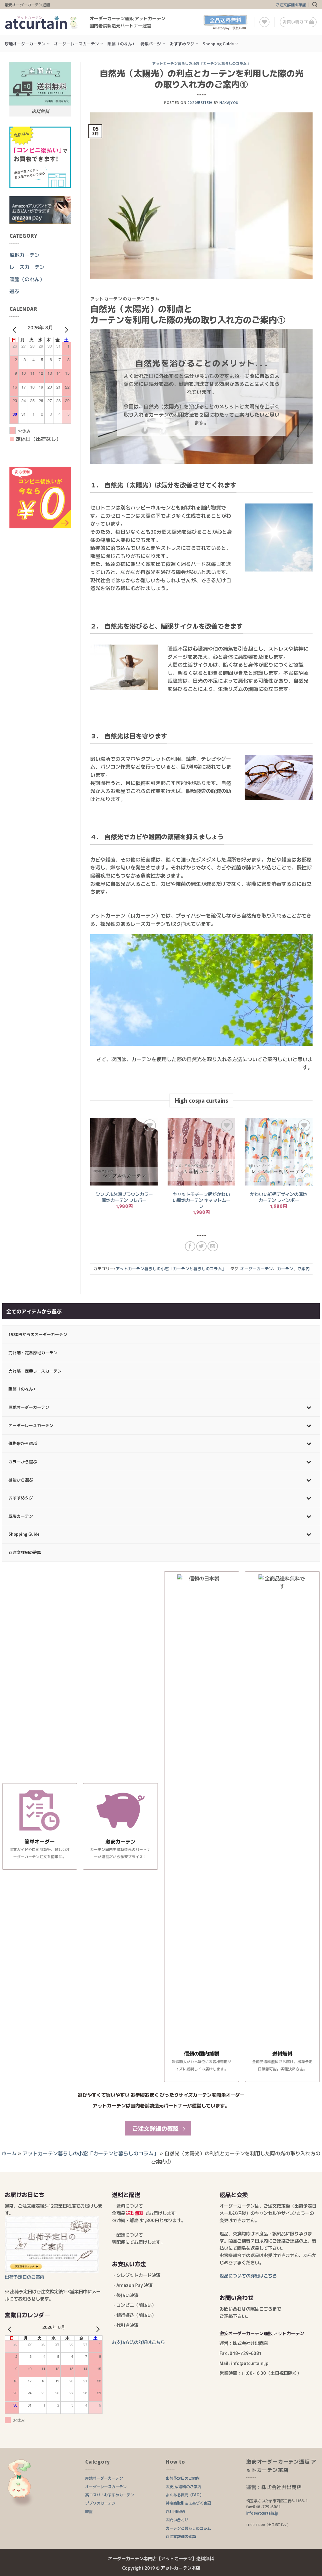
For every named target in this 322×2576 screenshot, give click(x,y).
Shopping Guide (218, 44)
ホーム (9, 2153)
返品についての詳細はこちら (248, 2275)
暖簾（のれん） (122, 44)
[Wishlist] (264, 22)
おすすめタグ (182, 44)
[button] (315, 5)
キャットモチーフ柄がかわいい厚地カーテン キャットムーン (201, 1200)
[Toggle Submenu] (309, 1407)
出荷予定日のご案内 (183, 2478)
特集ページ (151, 44)
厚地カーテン (25, 255)
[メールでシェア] (213, 1246)
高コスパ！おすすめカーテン (110, 2495)
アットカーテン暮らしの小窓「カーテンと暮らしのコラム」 (201, 63)
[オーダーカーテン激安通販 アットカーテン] (42, 22)
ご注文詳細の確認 (291, 5)
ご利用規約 (175, 2511)
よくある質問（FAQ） (185, 2495)
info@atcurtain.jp (262, 2513)
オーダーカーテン (257, 1268)
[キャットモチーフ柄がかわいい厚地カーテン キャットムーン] (202, 1152)
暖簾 (89, 2511)
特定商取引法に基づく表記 (188, 2503)
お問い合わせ (177, 2519)
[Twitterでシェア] (201, 1246)
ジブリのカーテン (100, 2503)
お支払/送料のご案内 (183, 2486)
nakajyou (229, 102)
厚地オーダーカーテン (25, 44)
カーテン (285, 1268)
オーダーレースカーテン (77, 44)
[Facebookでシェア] (190, 1246)
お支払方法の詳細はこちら (138, 2342)
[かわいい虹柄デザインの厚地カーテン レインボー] (279, 1152)
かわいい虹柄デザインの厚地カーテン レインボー (279, 1197)
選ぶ (14, 291)
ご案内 (304, 1268)
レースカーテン (27, 267)
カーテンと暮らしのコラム (188, 2528)
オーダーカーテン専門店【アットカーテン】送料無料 (161, 2558)
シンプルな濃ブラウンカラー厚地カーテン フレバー (124, 1197)
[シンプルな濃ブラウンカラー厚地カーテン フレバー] (124, 1152)
